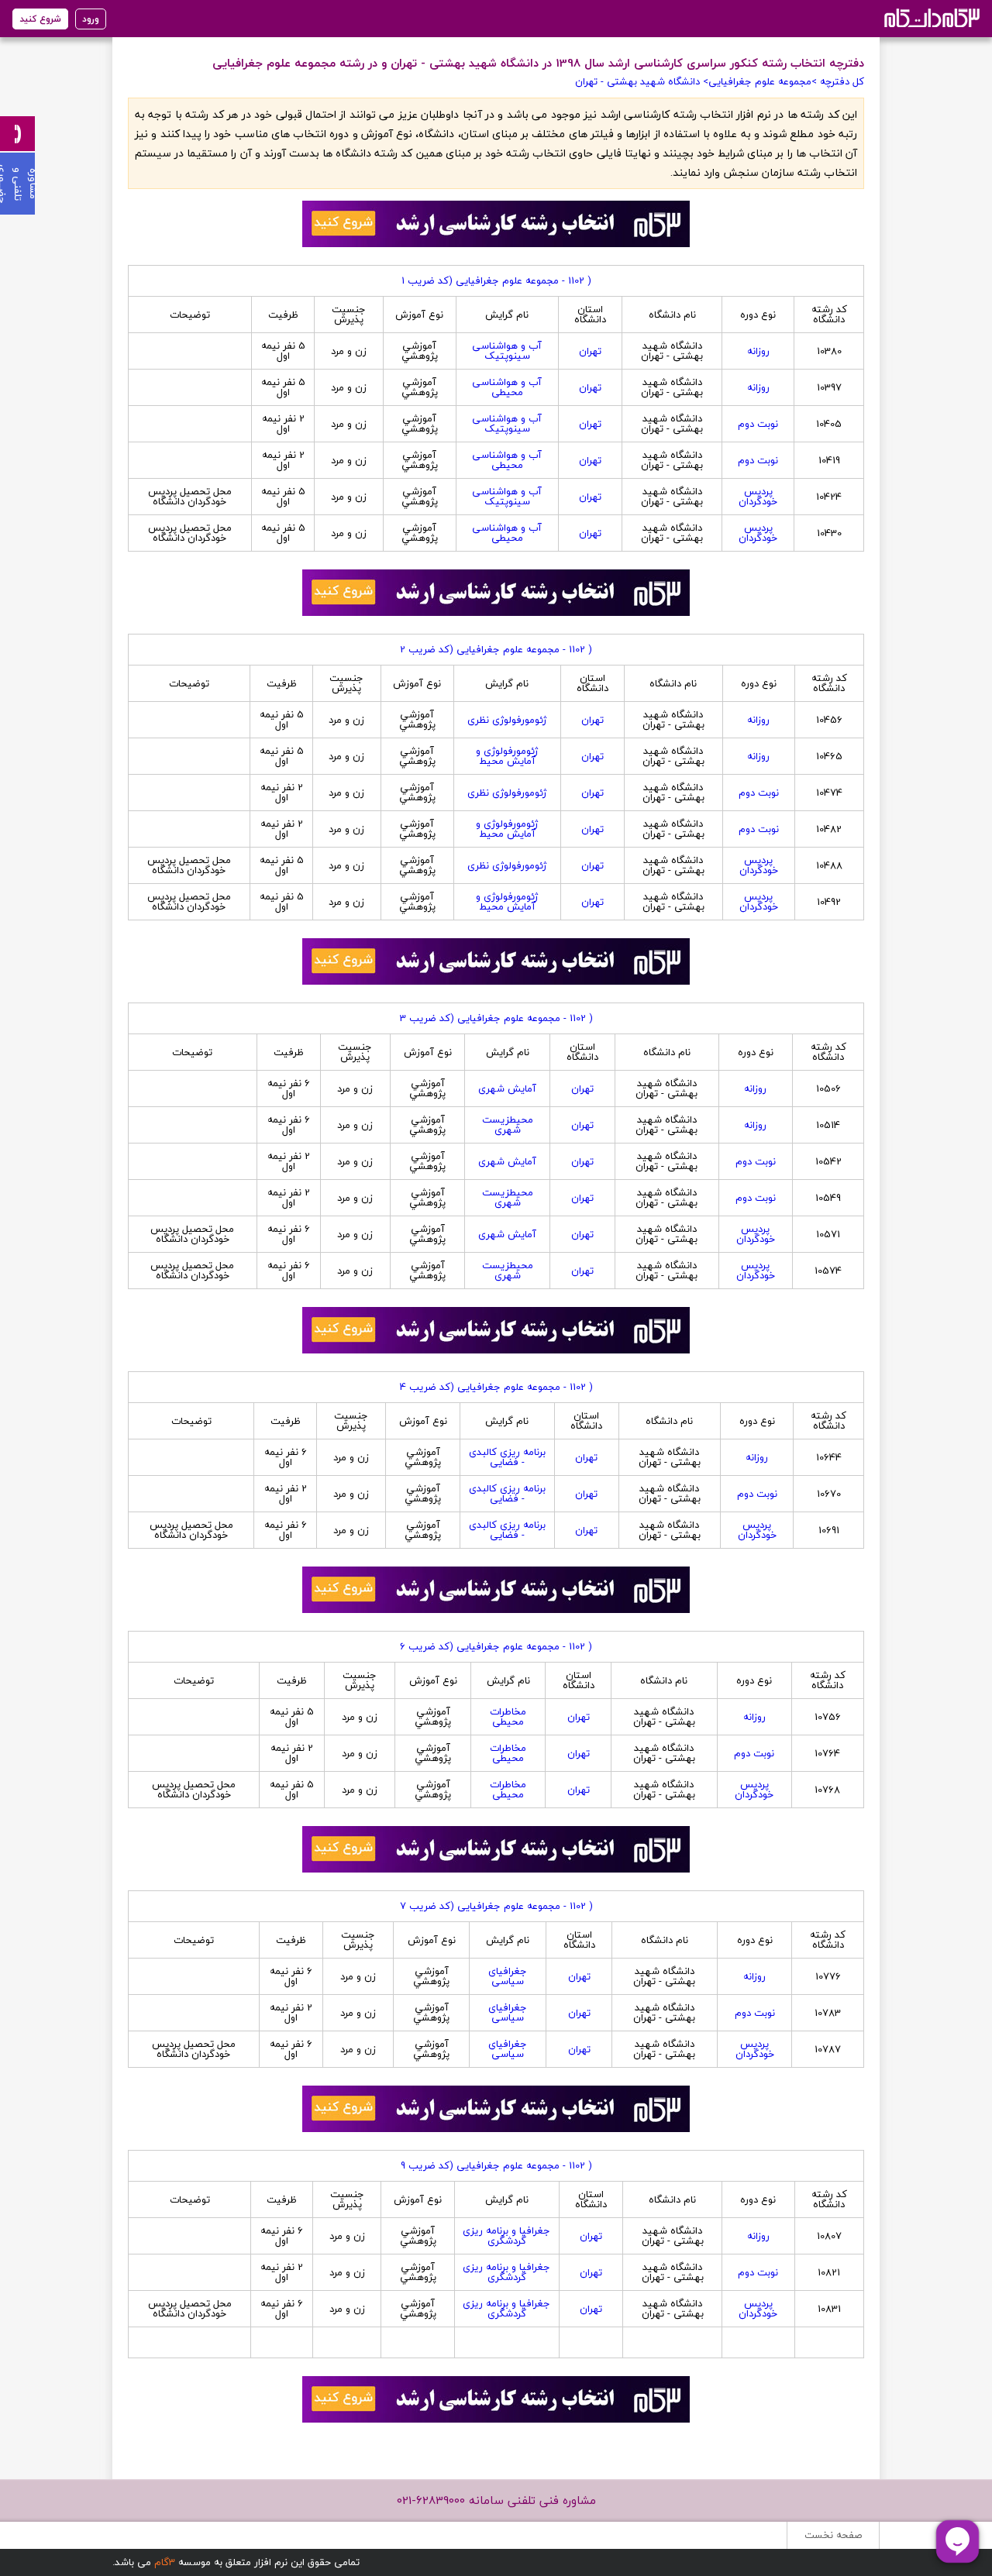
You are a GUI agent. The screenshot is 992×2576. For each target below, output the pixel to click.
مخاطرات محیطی (508, 1716)
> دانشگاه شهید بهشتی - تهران (642, 81)
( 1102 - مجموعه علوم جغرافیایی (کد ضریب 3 (496, 1018)
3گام (165, 2562)
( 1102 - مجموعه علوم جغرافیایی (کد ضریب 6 (496, 1646)
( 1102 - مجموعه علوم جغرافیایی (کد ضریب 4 (496, 1387)
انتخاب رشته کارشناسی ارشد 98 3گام (930, 17)
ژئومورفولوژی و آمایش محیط (507, 756)
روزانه (758, 351)
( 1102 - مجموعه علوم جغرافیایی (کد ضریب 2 (496, 649)
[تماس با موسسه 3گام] (17, 134)
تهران (590, 351)
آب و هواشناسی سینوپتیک (507, 351)
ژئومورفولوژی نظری (507, 720)
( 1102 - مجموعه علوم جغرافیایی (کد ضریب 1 (496, 280)
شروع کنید (40, 19)
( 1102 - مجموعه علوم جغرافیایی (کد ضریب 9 (496, 2165)
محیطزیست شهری (508, 1125)
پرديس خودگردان (758, 496)
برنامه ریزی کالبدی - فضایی (507, 1457)
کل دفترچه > (838, 81)
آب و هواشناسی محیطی (507, 387)
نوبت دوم (758, 424)
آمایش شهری (507, 1089)
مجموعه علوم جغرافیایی (760, 81)
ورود (91, 19)
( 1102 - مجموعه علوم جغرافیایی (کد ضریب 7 (496, 1906)
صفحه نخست (833, 2535)
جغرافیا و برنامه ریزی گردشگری (506, 2236)
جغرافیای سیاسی (508, 1976)
